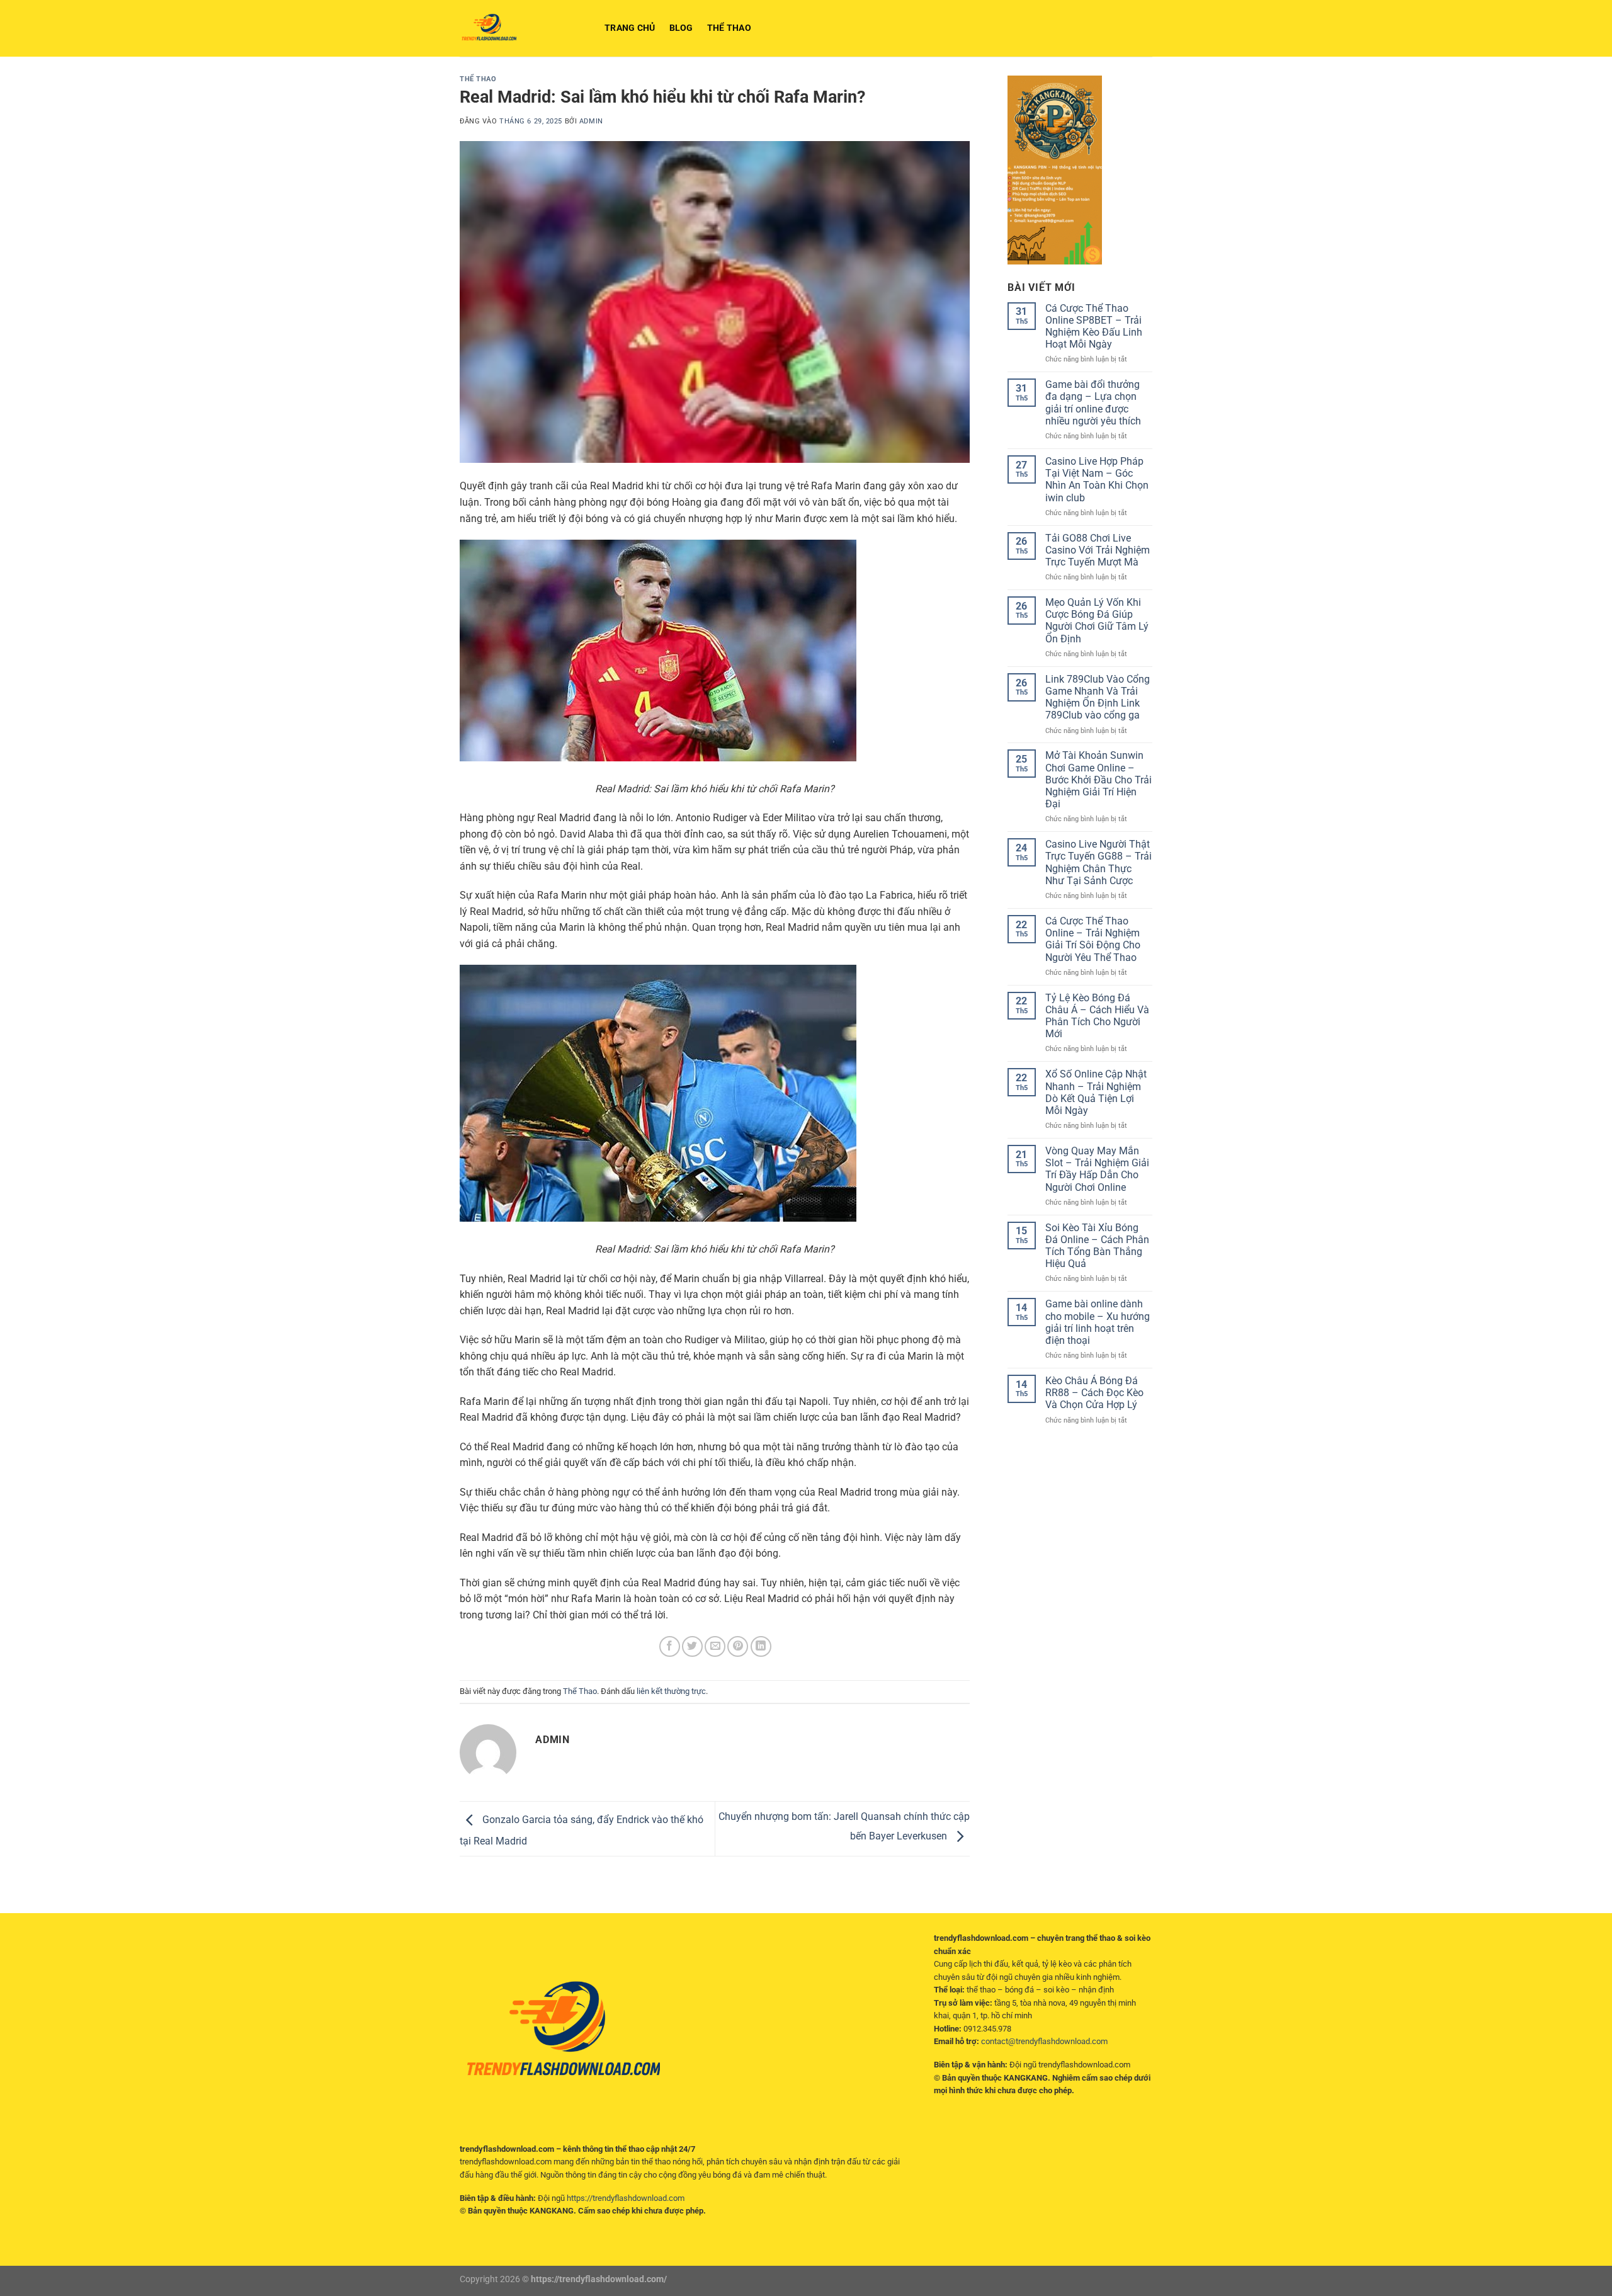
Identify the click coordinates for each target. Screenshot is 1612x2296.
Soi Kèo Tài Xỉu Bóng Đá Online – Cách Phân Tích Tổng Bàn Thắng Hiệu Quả (1097, 1246)
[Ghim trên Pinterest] (738, 1646)
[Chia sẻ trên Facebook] (670, 1646)
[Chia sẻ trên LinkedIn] (761, 1646)
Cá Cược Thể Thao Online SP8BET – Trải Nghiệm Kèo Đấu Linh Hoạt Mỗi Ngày (1094, 327)
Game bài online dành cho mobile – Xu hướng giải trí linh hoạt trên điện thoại (1098, 1322)
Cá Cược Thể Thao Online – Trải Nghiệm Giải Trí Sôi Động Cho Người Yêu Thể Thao (1093, 939)
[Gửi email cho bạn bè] (715, 1646)
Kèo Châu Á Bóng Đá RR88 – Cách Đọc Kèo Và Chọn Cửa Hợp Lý (1094, 1393)
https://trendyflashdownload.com (626, 2198)
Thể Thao (729, 28)
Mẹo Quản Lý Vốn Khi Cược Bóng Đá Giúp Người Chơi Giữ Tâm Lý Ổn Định (1097, 621)
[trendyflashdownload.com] (523, 28)
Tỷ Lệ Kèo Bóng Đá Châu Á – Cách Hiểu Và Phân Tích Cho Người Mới (1097, 1016)
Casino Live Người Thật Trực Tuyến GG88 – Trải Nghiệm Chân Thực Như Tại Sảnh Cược (1098, 862)
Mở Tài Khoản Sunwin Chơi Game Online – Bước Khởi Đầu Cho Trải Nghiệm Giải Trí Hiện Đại (1098, 780)
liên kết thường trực (671, 1691)
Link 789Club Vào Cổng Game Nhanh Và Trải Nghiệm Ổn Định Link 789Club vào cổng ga (1098, 697)
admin (591, 121)
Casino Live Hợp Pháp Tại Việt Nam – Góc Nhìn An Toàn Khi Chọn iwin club (1097, 480)
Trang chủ (630, 28)
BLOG (681, 28)
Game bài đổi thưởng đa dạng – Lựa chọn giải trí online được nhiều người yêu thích (1093, 403)
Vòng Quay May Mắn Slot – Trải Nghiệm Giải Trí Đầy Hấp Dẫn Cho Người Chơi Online (1097, 1169)
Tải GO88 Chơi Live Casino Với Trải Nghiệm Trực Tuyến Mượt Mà (1098, 550)
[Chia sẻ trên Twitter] (692, 1646)
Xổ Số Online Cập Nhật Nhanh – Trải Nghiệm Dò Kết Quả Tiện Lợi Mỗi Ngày (1096, 1092)
